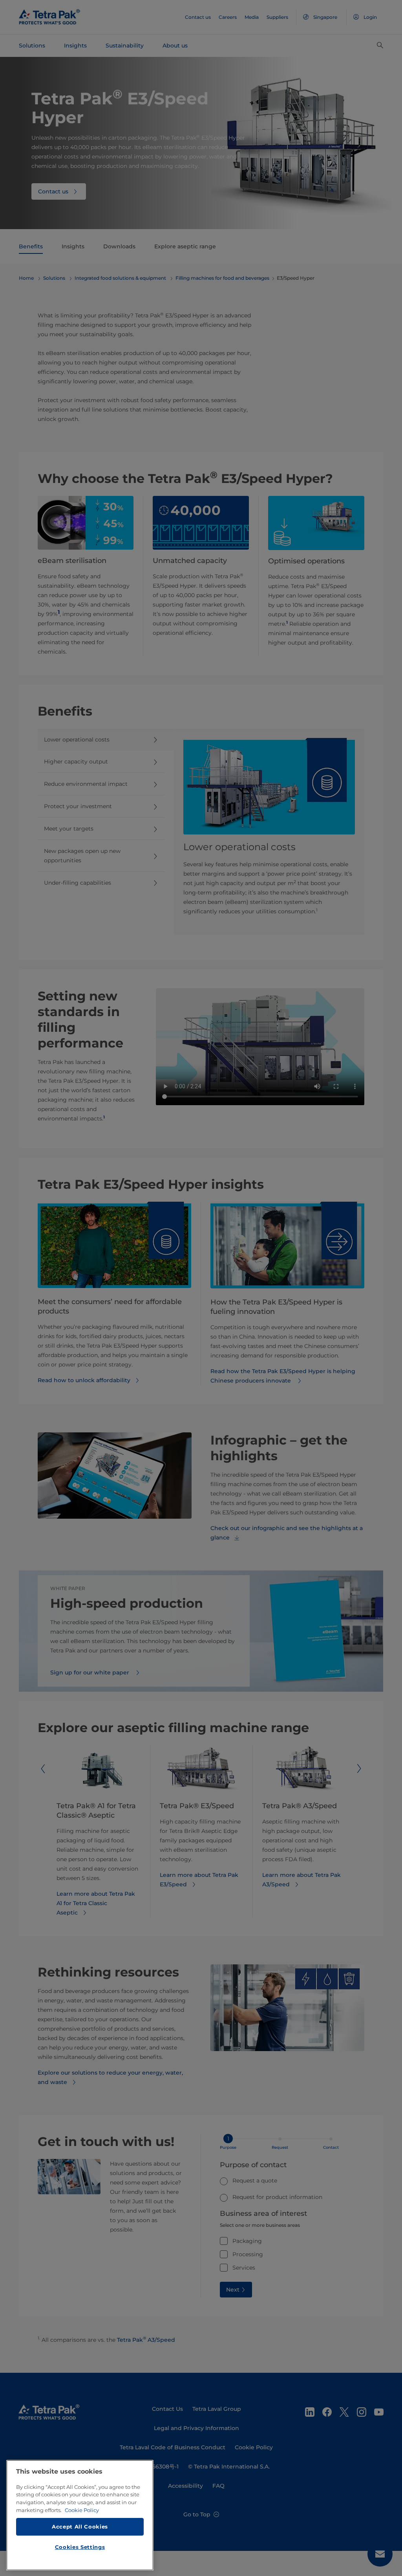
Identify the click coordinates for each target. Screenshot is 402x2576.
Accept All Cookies (80, 2527)
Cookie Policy (82, 2510)
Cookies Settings (80, 2547)
